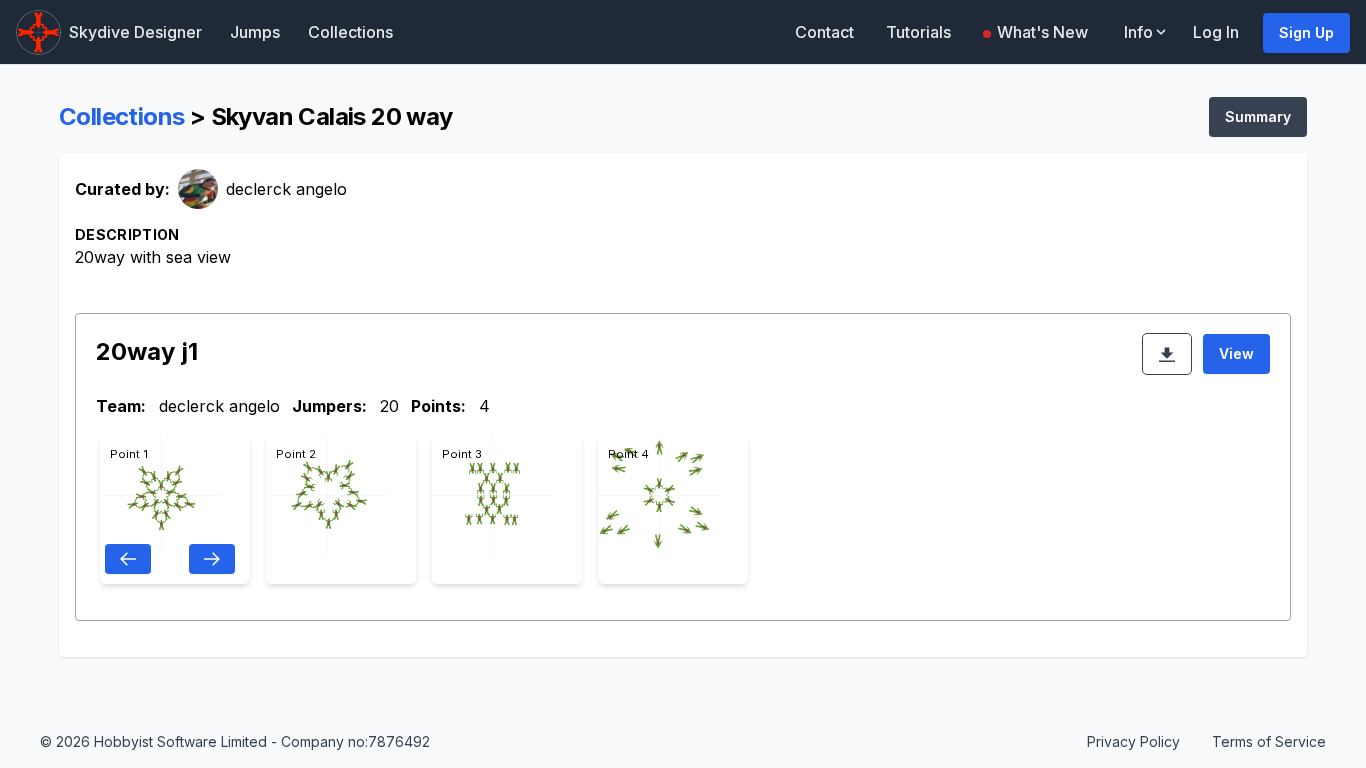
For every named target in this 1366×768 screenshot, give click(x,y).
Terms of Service (1269, 741)
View (1236, 353)
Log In (1216, 32)
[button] (1146, 32)
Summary (1258, 116)
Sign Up (1306, 32)
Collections (350, 32)
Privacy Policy (1133, 741)
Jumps (255, 32)
